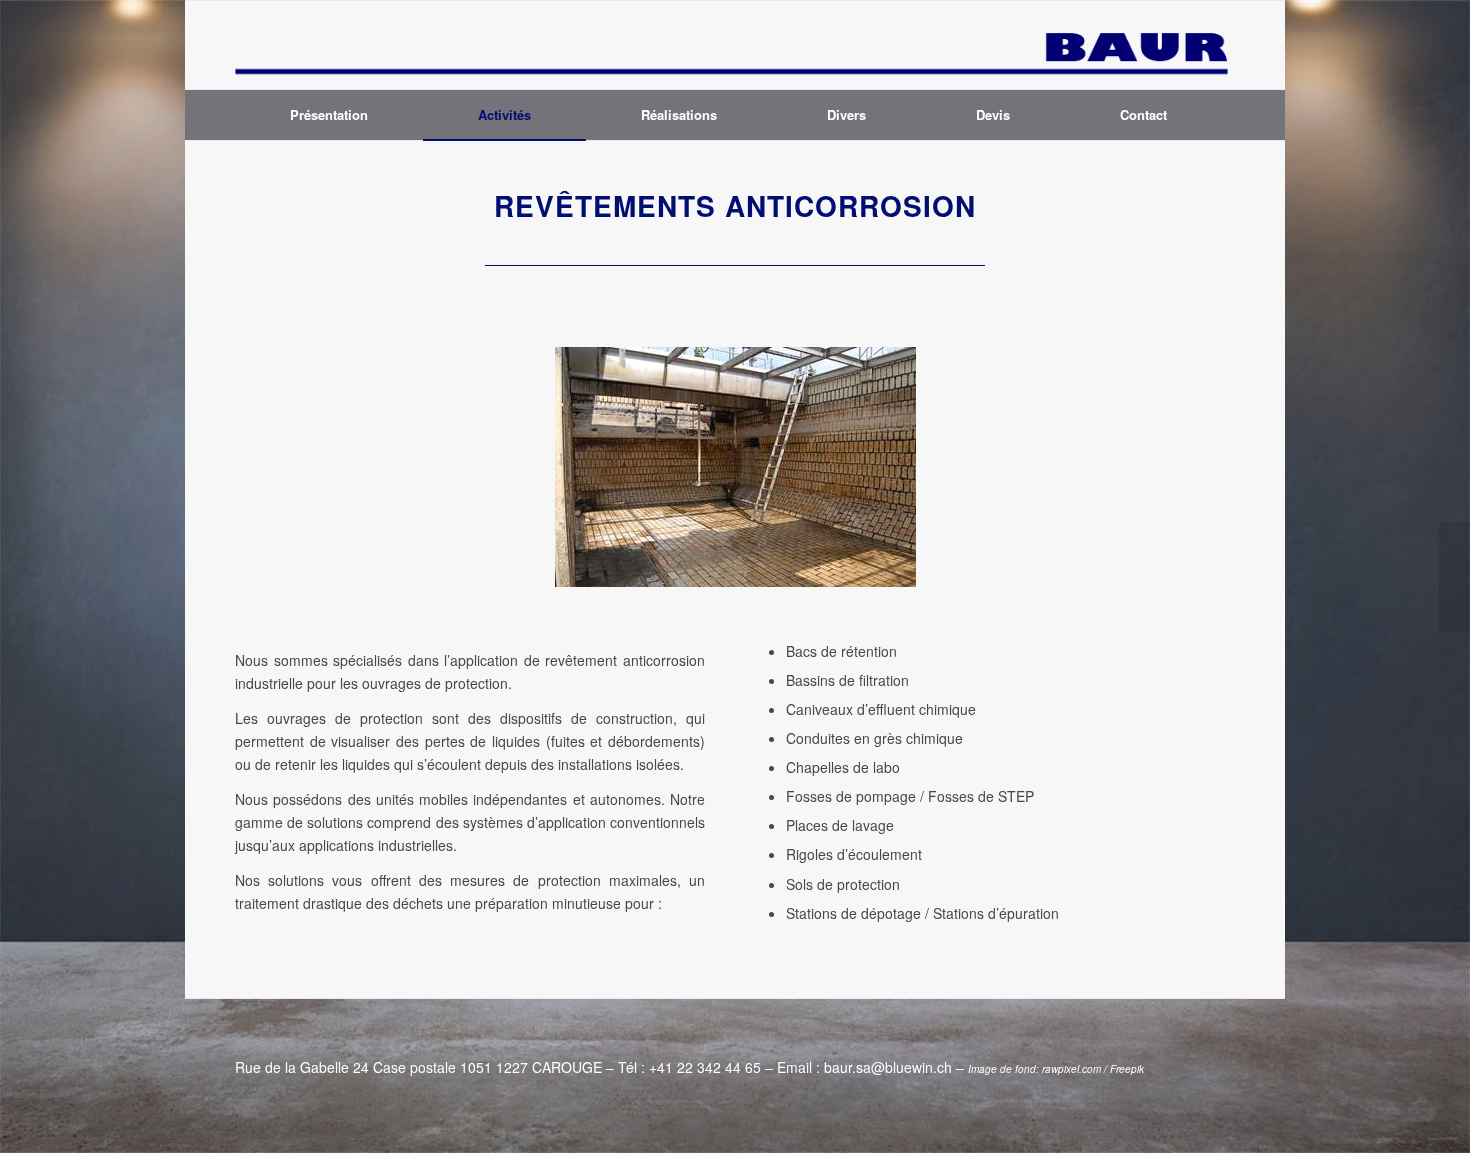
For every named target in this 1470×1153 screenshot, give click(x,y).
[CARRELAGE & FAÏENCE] (1454, 577)
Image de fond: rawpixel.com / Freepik (1056, 1069)
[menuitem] (329, 115)
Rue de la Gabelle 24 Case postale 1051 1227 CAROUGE (418, 1067)
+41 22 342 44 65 (705, 1067)
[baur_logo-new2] (735, 45)
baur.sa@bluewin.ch (888, 1067)
